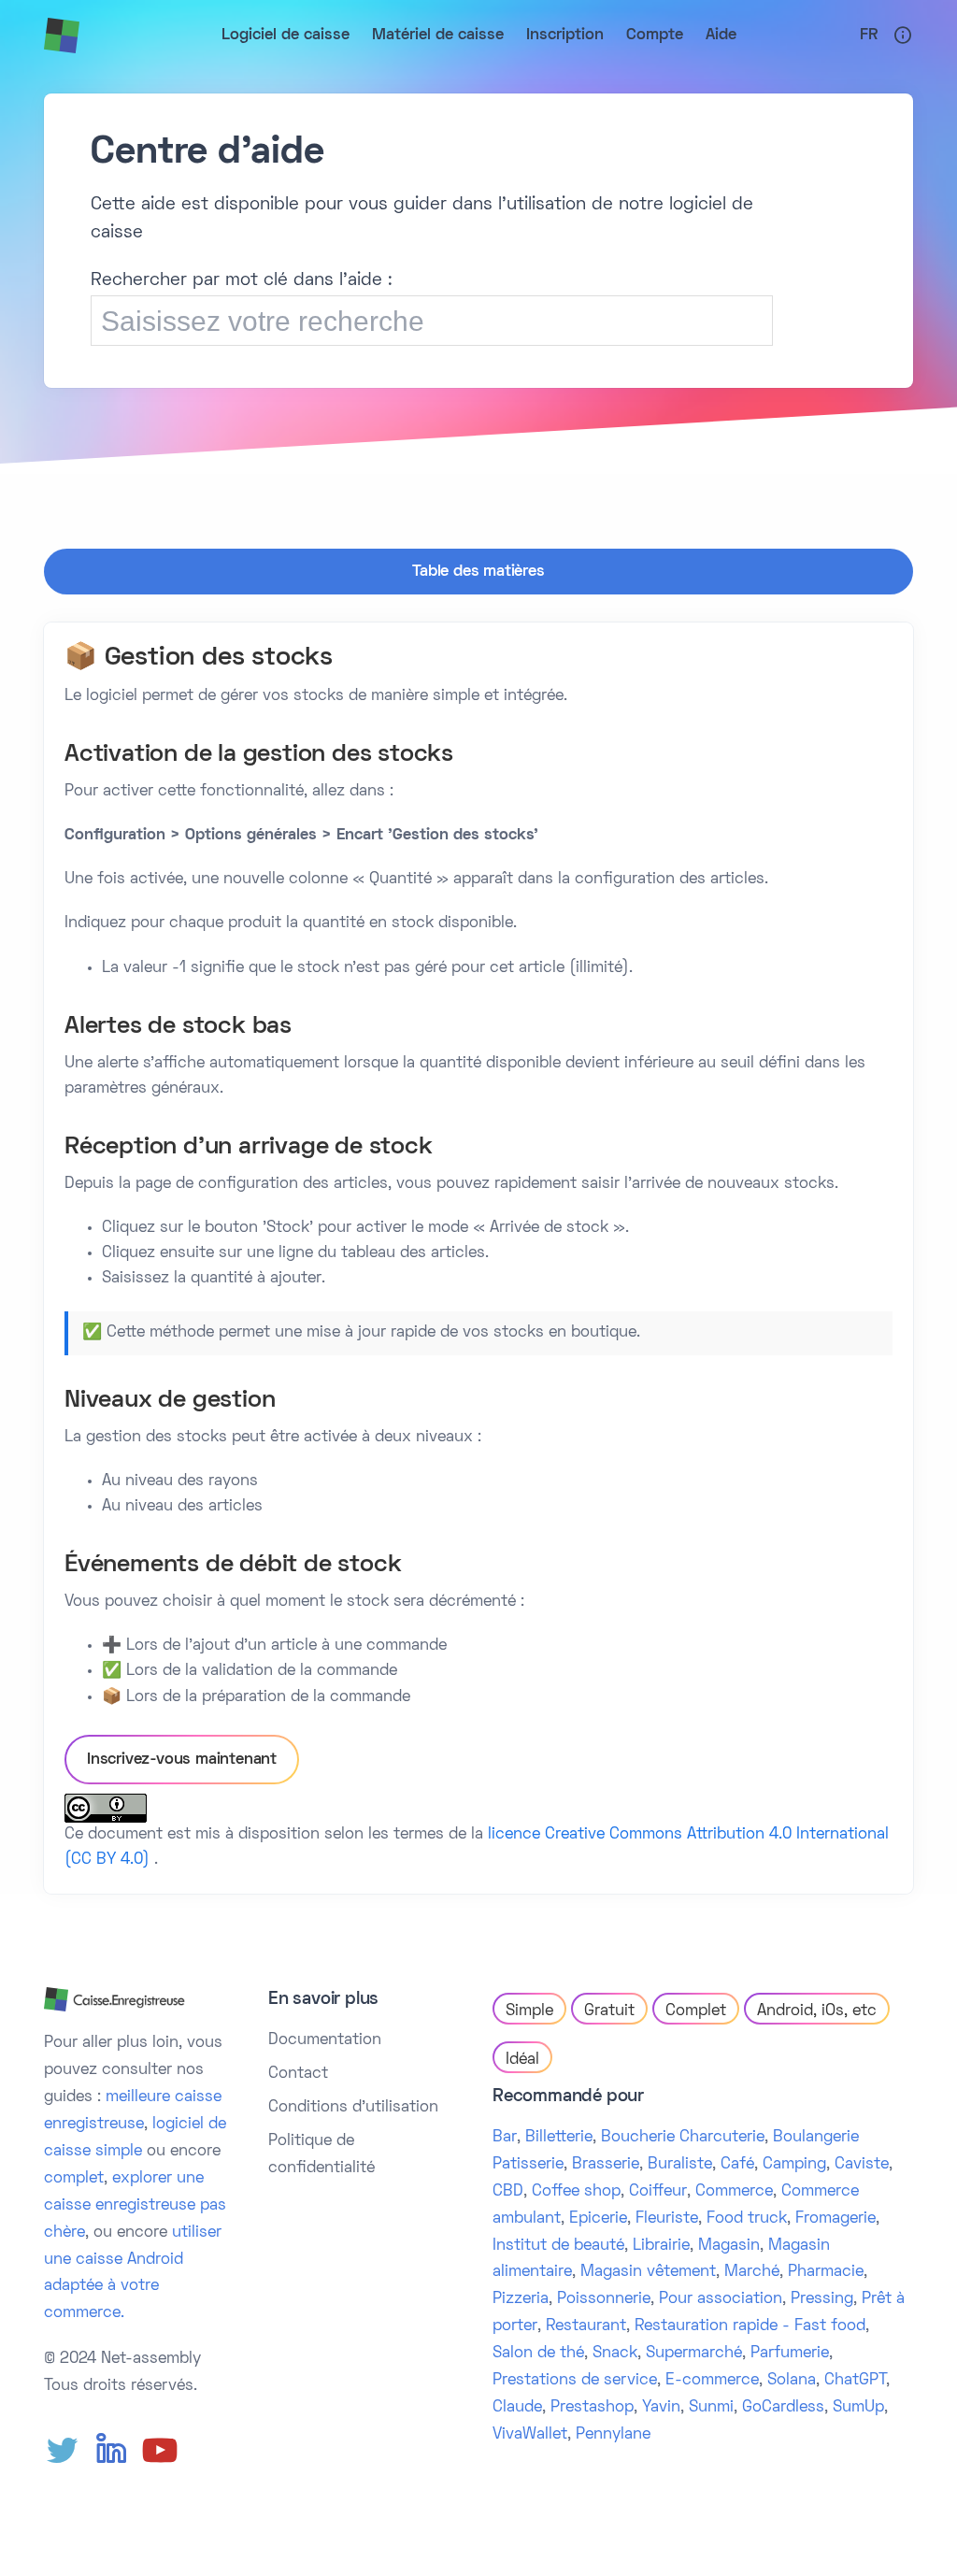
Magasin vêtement (648, 2272)
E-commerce (712, 2381)
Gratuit (609, 2011)
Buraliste (680, 2165)
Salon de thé (538, 2354)
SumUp (858, 2408)
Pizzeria (521, 2299)
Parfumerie (790, 2354)
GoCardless (783, 2408)
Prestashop (592, 2408)
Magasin (729, 2246)
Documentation (325, 2040)
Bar (505, 2138)
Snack (615, 2354)
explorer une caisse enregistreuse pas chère (135, 2206)
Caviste (862, 2165)
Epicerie (598, 2219)
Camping (794, 2165)
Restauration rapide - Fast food (750, 2326)
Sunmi (711, 2408)
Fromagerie (836, 2219)
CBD (508, 2192)
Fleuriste (667, 2219)
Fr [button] (869, 36)
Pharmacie (826, 2272)
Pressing (822, 2299)
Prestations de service (575, 2381)
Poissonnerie (604, 2299)
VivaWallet (530, 2435)
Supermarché (694, 2354)
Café (737, 2165)
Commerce (734, 2192)
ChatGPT (855, 2381)
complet (74, 2179)
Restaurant (586, 2326)
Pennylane (613, 2435)
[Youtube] (160, 2451)
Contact (298, 2074)
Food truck (747, 2219)
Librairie (661, 2246)
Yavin (661, 2408)
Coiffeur (658, 2192)
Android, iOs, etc (817, 2011)
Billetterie (559, 2138)
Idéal (522, 2060)
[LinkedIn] (111, 2451)
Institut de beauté (558, 2246)
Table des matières (478, 572)
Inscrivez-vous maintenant (182, 1760)
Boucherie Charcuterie (683, 2138)
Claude (517, 2408)
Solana (792, 2381)
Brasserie (606, 2165)
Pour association (721, 2299)
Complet (696, 2011)
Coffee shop (576, 2192)
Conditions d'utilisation (353, 2108)
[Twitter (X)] (63, 2451)
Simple (529, 2011)
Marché (752, 2272)
